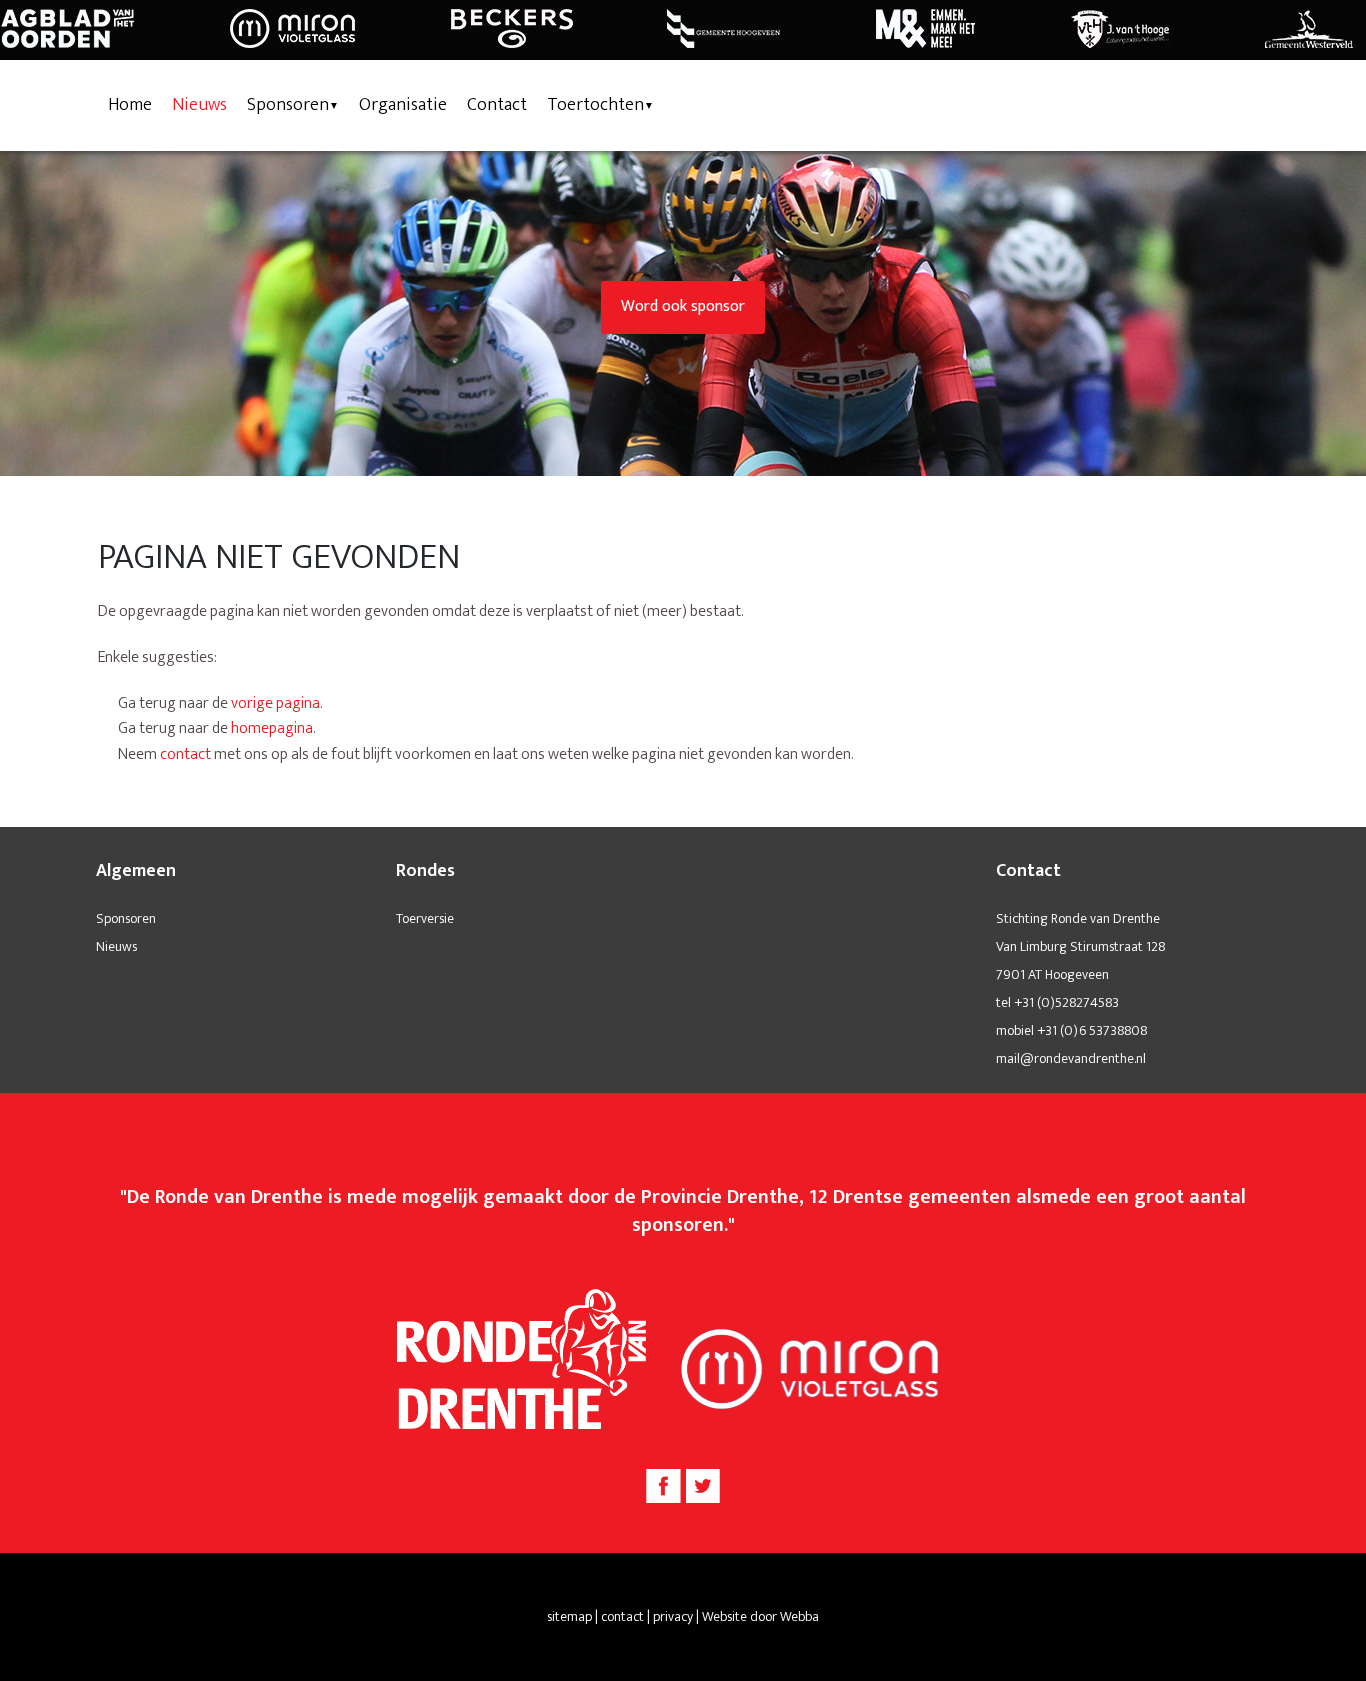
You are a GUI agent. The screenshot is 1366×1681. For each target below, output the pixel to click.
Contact (497, 105)
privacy (673, 1616)
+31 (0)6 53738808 (1092, 1030)
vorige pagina (275, 703)
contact (185, 754)
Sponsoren (288, 105)
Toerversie (425, 918)
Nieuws (199, 105)
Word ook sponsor (683, 306)
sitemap (569, 1616)
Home (130, 105)
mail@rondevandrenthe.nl (1071, 1058)
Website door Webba (760, 1616)
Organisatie (403, 105)
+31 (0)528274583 (1066, 1002)
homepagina (272, 728)
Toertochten (595, 105)
